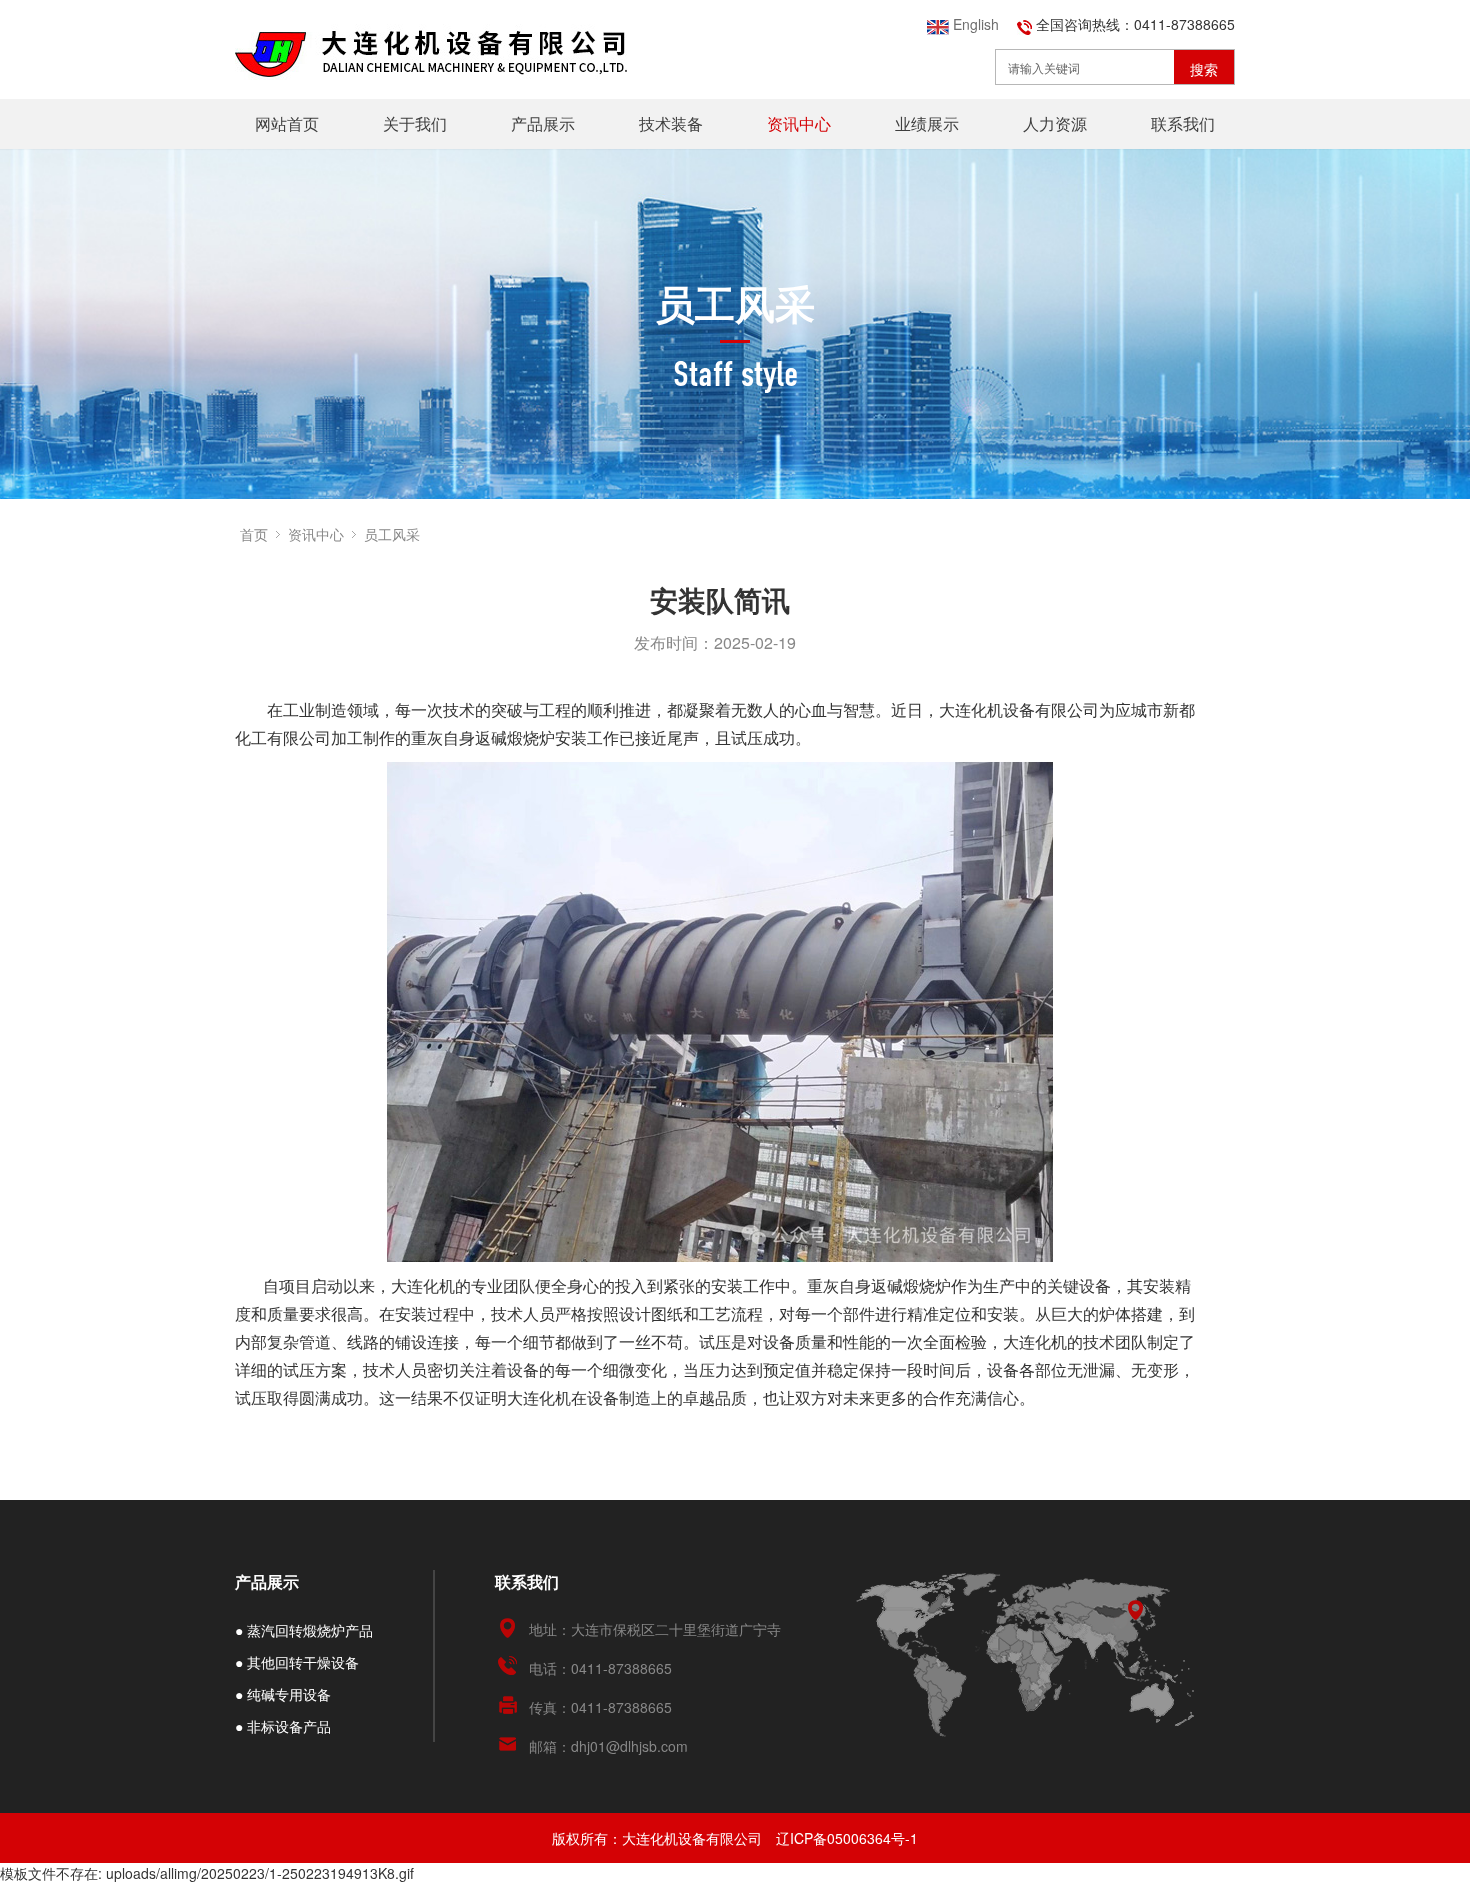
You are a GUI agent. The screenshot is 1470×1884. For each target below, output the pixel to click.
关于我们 (415, 123)
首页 (254, 534)
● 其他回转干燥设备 (297, 1662)
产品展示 (543, 123)
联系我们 (1183, 123)
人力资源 (1055, 123)
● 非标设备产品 (283, 1726)
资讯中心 (799, 123)
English (974, 24)
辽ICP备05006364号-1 (847, 1838)
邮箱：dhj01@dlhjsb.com (608, 1746)
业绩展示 (927, 123)
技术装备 (671, 123)
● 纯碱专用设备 (283, 1694)
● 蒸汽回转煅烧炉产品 (304, 1630)
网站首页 (287, 123)
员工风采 (392, 534)
